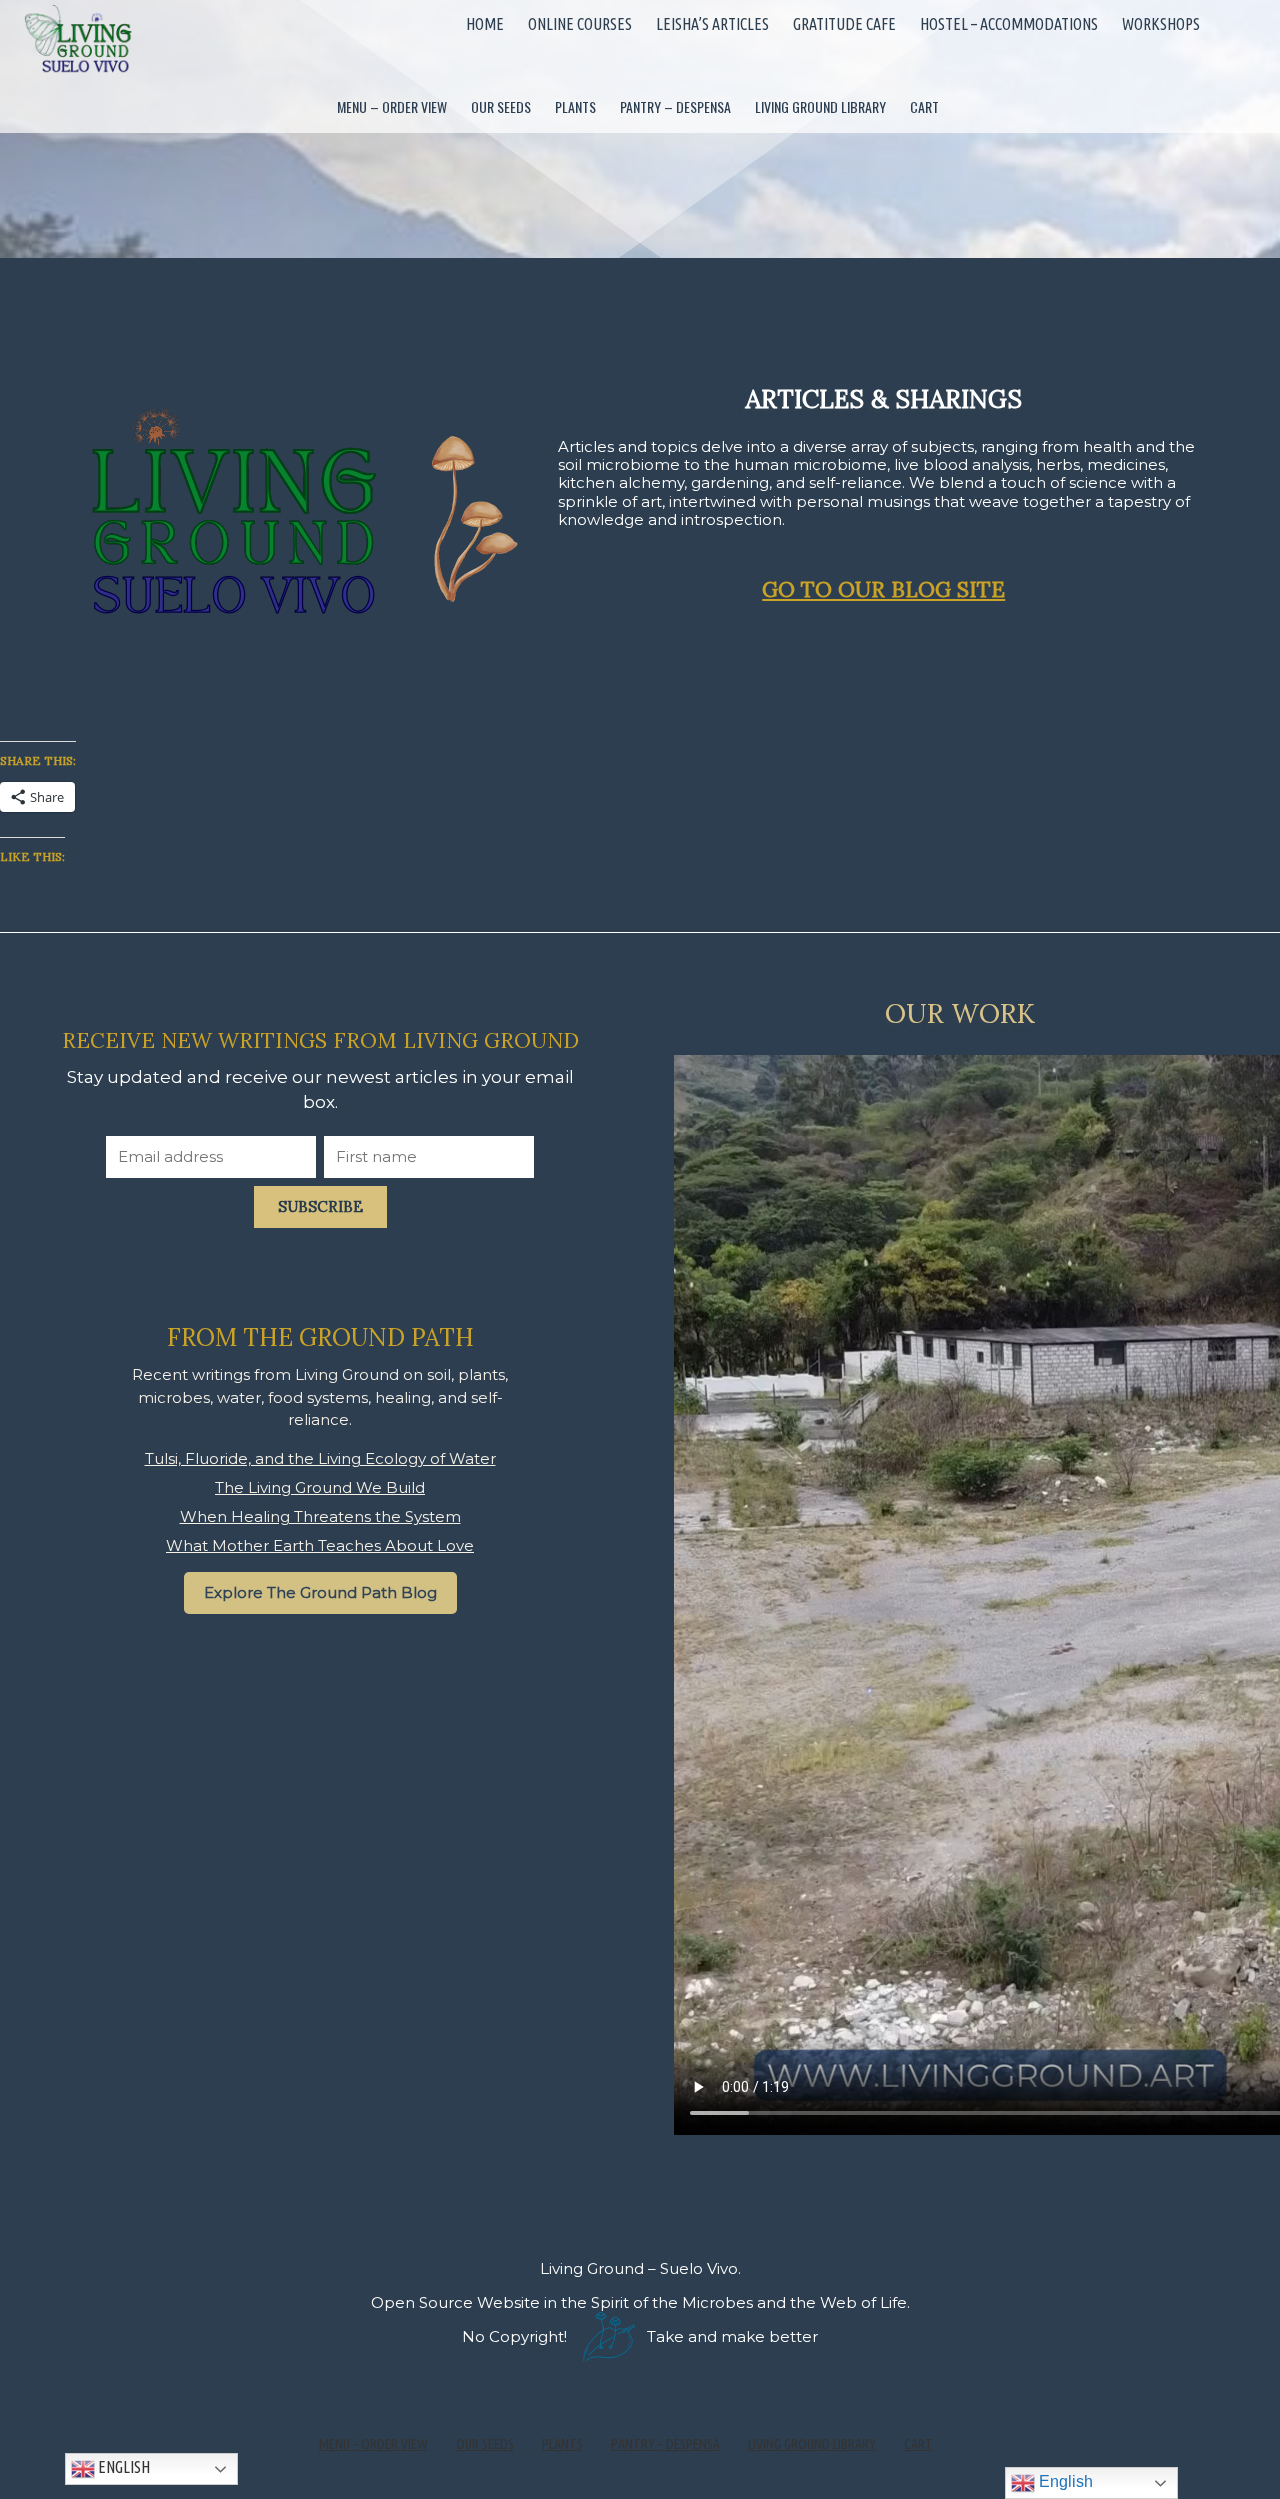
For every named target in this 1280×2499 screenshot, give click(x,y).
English (122, 2468)
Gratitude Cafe (844, 24)
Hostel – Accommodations (1009, 24)
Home (485, 24)
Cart (924, 106)
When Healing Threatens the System (320, 1516)
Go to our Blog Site (883, 589)
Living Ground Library (820, 106)
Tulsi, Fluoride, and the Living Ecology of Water (320, 1458)
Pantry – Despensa (675, 106)
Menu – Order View (392, 106)
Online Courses (580, 24)
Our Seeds (501, 106)
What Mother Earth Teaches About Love (320, 1545)
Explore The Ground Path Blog (320, 1592)
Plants (575, 106)
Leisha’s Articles (712, 24)
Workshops (1161, 24)
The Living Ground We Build (320, 1487)
